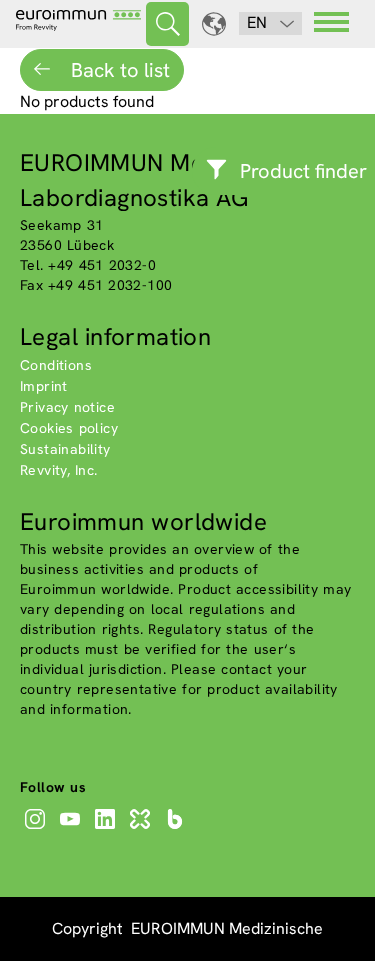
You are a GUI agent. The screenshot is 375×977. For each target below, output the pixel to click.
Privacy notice (67, 407)
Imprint (44, 386)
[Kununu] (142, 829)
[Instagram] (37, 829)
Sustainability (65, 449)
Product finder (303, 171)
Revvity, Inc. (59, 470)
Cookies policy (69, 428)
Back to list (118, 70)
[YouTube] (72, 829)
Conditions (56, 365)
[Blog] (177, 829)
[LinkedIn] (107, 829)
